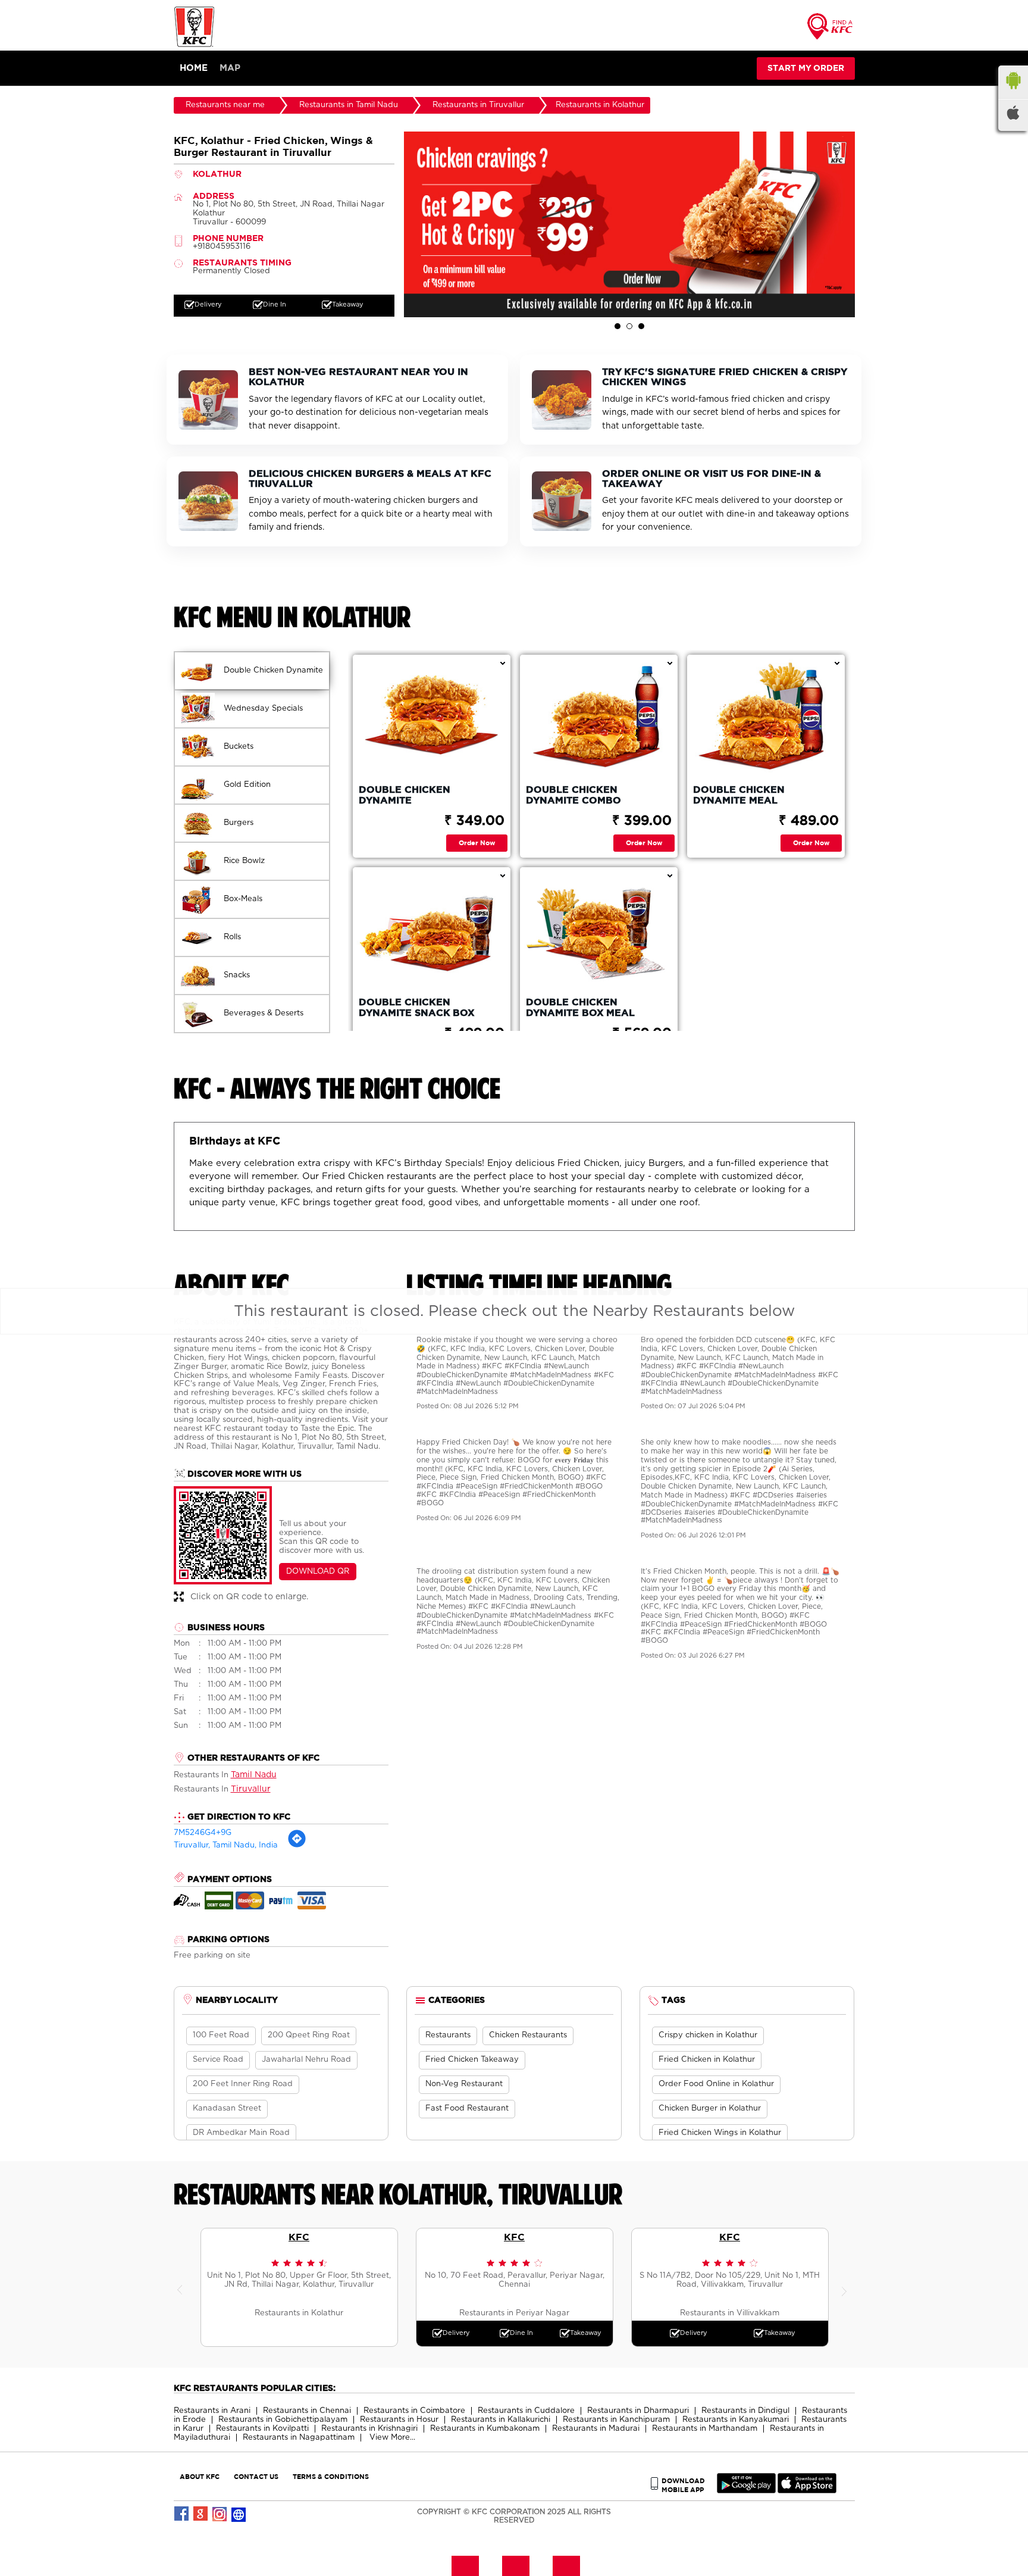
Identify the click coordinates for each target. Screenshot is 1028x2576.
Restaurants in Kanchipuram (616, 2420)
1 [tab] (618, 326)
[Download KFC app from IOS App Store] (807, 2491)
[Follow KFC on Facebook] (182, 2514)
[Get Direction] (297, 1846)
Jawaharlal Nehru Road (306, 2060)
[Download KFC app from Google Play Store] (746, 2491)
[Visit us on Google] (201, 2514)
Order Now (477, 842)
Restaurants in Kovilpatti (262, 2429)
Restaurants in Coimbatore (414, 2411)
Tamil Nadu (254, 1775)
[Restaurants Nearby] (830, 30)
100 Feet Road (221, 2035)
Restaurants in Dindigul (745, 2411)
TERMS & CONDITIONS (331, 2476)
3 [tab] (641, 326)
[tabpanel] (629, 224)
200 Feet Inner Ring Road (243, 2084)
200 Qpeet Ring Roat (309, 2035)
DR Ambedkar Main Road (241, 2133)
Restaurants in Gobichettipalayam (283, 2420)
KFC (299, 2237)
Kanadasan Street (227, 2108)
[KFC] (195, 46)
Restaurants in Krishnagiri (369, 2429)
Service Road (218, 2060)
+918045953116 (222, 247)
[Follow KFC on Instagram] (220, 2514)
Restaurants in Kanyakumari (736, 2420)
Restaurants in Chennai (307, 2411)
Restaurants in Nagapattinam (299, 2438)
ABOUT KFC (200, 2476)
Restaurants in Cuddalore (526, 2411)
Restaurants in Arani (212, 2411)
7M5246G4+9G (203, 1833)
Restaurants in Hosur (399, 2420)
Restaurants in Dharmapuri (638, 2411)
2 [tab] (629, 326)
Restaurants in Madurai (596, 2429)
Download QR (318, 1572)
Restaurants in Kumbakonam (485, 2429)
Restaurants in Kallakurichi (501, 2420)
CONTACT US (256, 2476)
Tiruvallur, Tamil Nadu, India (226, 1845)
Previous (183, 2287)
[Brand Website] (239, 2514)
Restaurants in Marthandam (705, 2429)
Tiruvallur (251, 1789)
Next (846, 2287)
